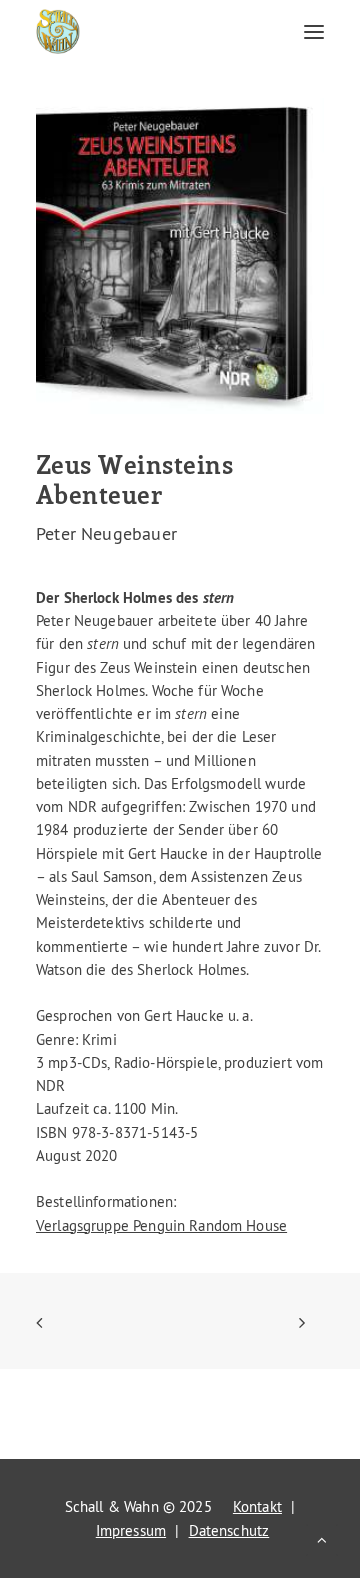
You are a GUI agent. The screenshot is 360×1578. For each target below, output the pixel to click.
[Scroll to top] (322, 1536)
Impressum (131, 1530)
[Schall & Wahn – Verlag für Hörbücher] (58, 31)
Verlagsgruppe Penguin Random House (161, 1225)
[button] (314, 31)
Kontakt (257, 1506)
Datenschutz (229, 1530)
